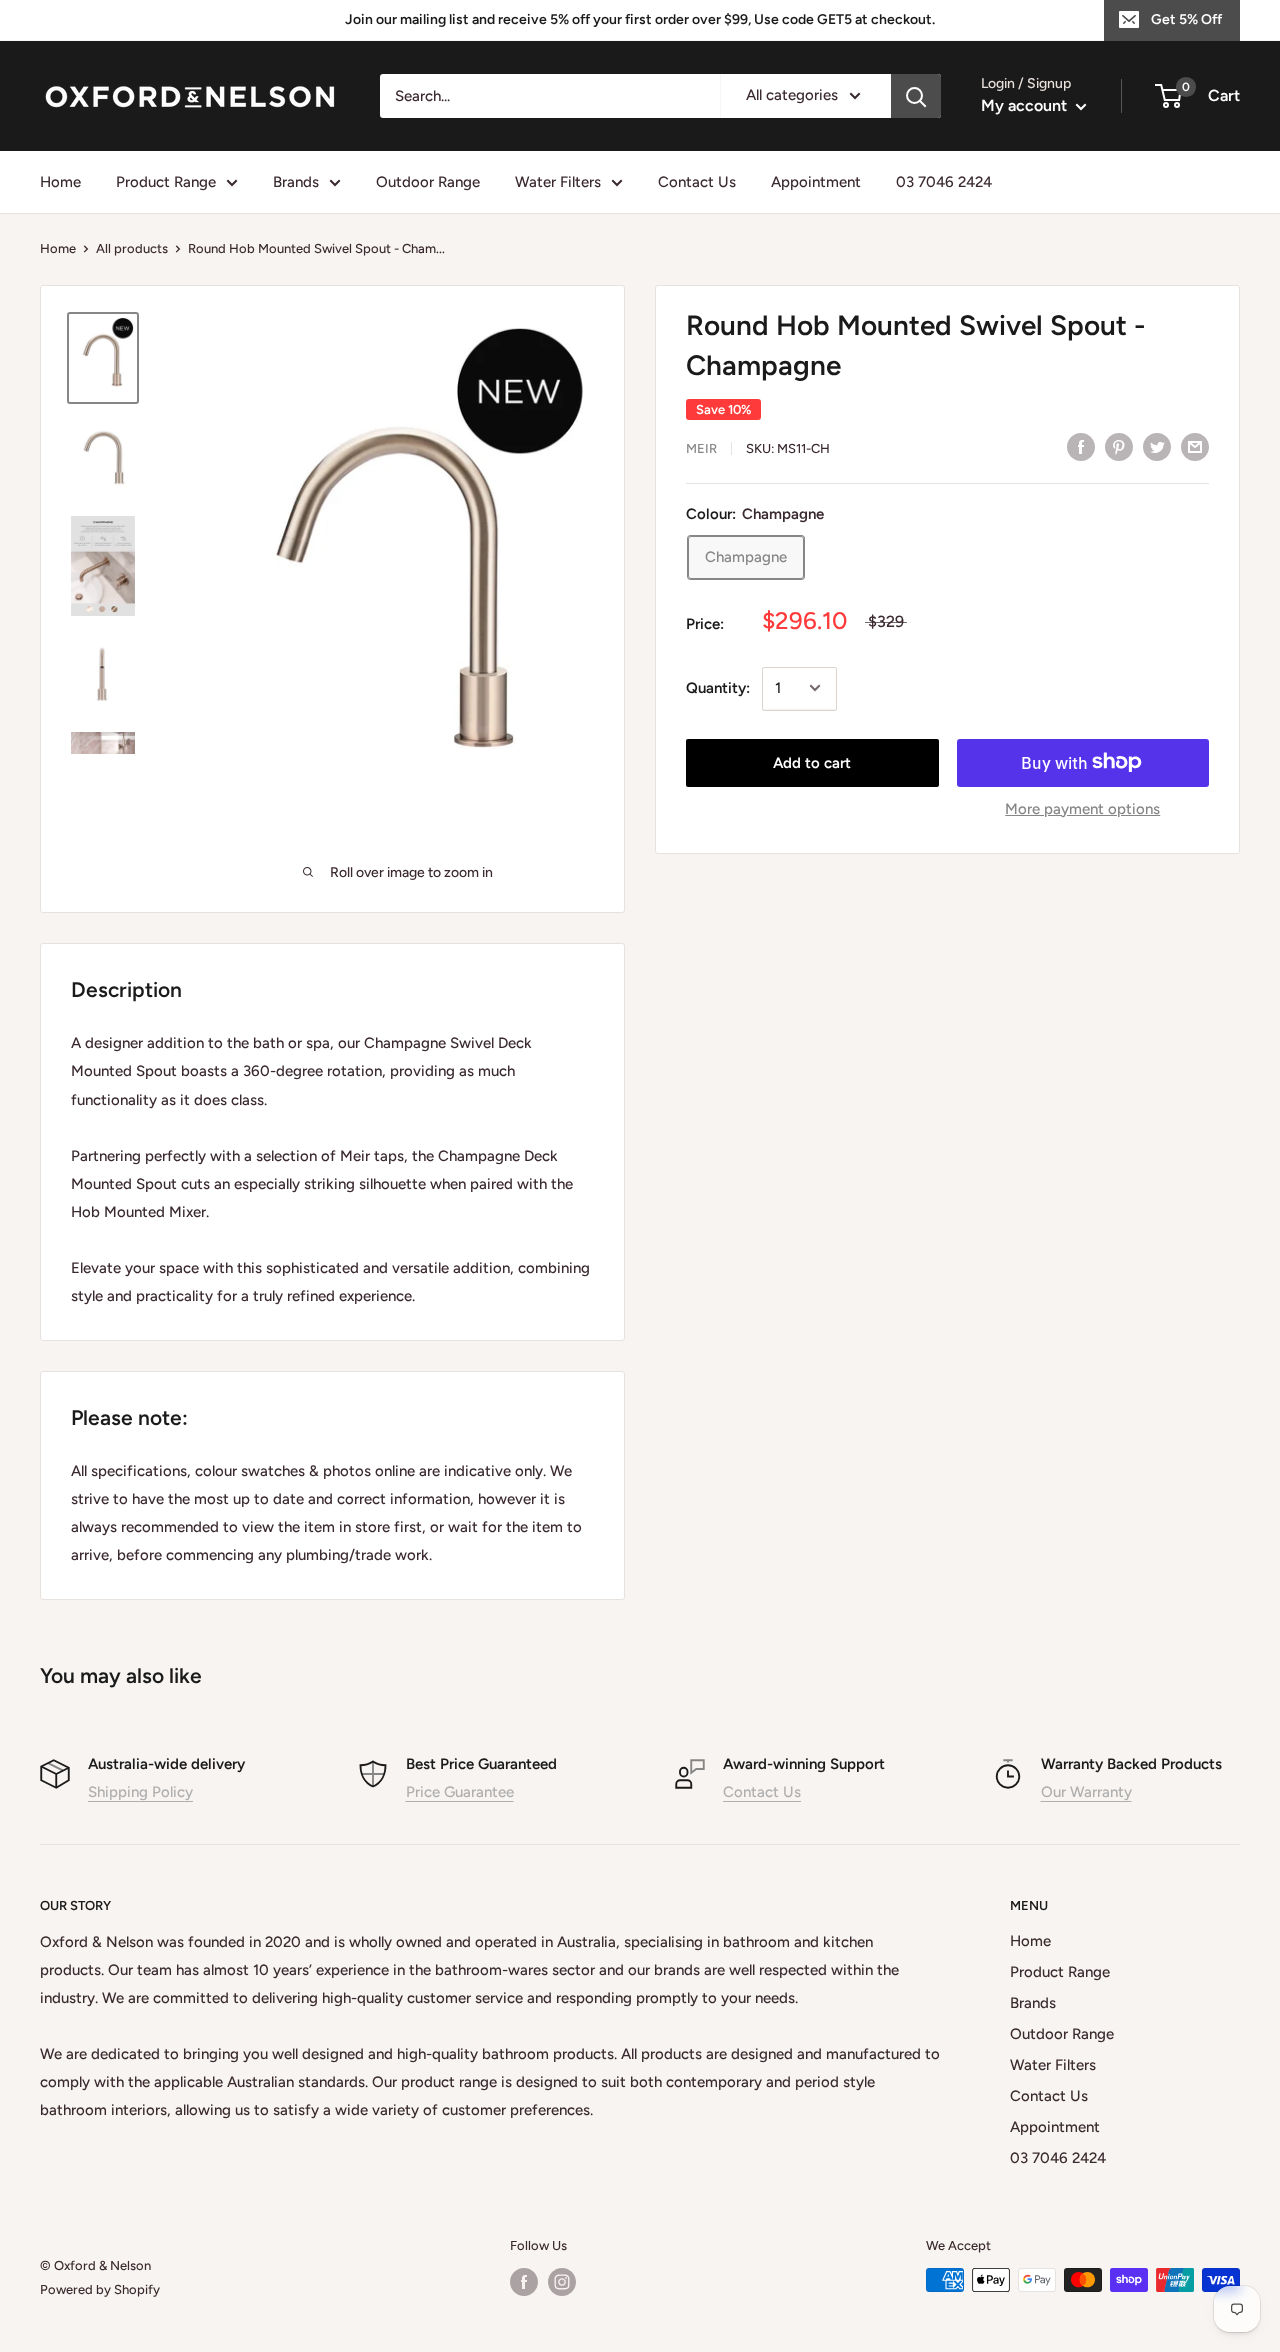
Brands (296, 182)
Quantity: (718, 688)
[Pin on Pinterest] (1119, 446)
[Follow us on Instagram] (562, 2282)
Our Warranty (1086, 1792)
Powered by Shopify (100, 2289)
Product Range (166, 182)
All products (132, 248)
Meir (701, 448)
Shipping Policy (140, 1792)
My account (1026, 105)
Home (60, 182)
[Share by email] (1195, 446)
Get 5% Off (1186, 19)
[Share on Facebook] (1081, 446)
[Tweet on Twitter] (1157, 446)
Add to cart (812, 762)
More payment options (1082, 808)
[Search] (916, 96)
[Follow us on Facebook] (524, 2282)
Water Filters (558, 182)
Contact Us (697, 182)
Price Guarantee (460, 1792)
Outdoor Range (428, 182)
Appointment (816, 182)
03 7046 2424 (944, 182)
